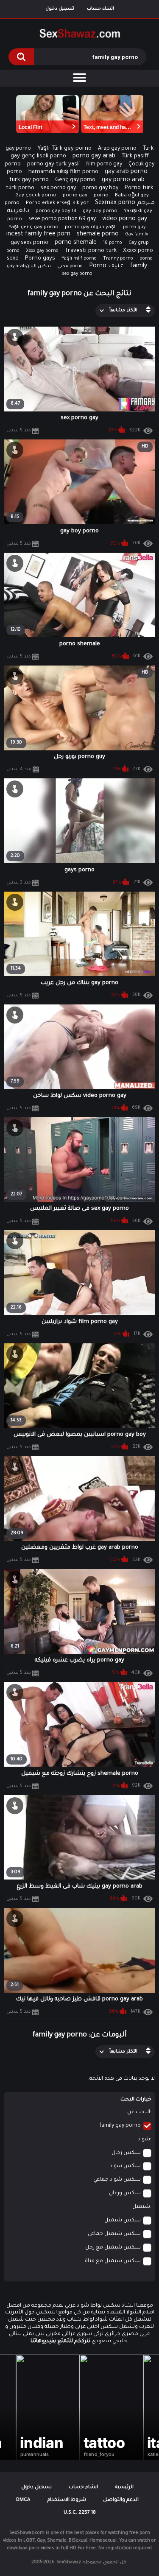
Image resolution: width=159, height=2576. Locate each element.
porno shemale (76, 243)
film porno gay (104, 165)
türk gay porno (29, 180)
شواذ (144, 2140)
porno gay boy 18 (56, 211)
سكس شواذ (125, 2166)
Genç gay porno (75, 180)
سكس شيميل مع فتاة (113, 2261)
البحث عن (139, 2112)
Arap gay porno (117, 149)
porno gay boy (100, 188)
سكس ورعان (125, 2193)
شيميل (141, 2207)
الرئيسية (124, 2488)
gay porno (18, 149)
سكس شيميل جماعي (114, 2234)
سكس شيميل (123, 2221)
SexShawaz (69, 2562)
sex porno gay (58, 188)
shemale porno (98, 235)
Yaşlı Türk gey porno (64, 149)
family (139, 266)
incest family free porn (38, 235)
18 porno (113, 243)
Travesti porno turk (91, 251)
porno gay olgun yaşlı (91, 228)
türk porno (20, 188)
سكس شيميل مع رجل (113, 2248)
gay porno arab (123, 180)
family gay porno (120, 2126)
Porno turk (139, 188)
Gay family (137, 235)
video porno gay (125, 219)
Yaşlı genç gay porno (33, 228)
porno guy (134, 227)
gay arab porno (126, 172)
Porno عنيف (106, 266)
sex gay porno (77, 274)
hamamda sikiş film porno (63, 172)
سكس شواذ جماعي (117, 2180)
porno (101, 196)
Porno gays (40, 259)
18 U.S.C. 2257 (80, 2513)
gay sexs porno (29, 243)
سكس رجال (126, 2153)
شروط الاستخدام (67, 2500)
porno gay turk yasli (53, 164)
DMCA (23, 2500)
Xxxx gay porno (42, 251)
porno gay (75, 196)
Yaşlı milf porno (79, 259)
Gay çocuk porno (36, 196)
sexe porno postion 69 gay (62, 219)
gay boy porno (100, 211)
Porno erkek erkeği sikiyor (57, 203)
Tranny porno (118, 259)
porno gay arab (94, 157)
